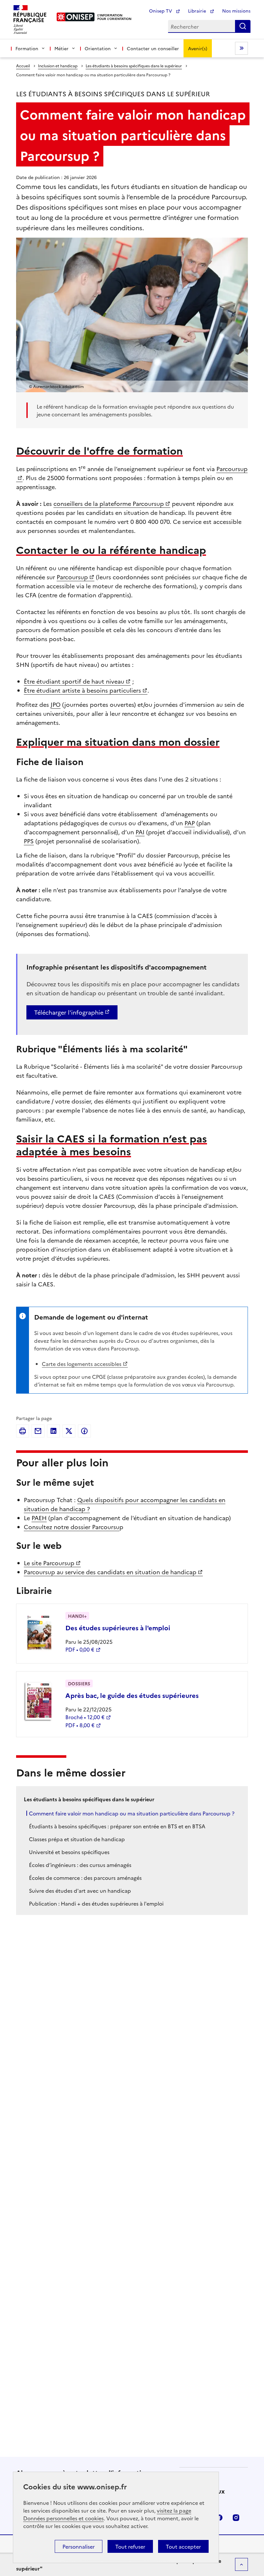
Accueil (23, 66)
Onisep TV (161, 11)
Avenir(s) (198, 48)
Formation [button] (27, 48)
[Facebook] (84, 1431)
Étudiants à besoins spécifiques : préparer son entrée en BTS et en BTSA (117, 1826)
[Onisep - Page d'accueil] (76, 17)
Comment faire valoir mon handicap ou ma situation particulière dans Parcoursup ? (132, 1813)
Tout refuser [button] (130, 2546)
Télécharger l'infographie (69, 1012)
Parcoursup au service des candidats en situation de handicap (110, 1572)
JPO (56, 704)
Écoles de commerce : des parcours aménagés (85, 1878)
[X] (69, 1431)
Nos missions (236, 11)
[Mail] (38, 1431)
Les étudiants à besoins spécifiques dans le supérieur (134, 66)
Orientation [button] (98, 48)
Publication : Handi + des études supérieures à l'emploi (96, 1903)
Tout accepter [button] (183, 2546)
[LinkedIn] (53, 1431)
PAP (190, 823)
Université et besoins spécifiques (69, 1852)
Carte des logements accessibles (82, 1364)
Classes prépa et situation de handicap (77, 1839)
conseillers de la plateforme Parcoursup (109, 503)
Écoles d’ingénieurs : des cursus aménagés (80, 1865)
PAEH (39, 1518)
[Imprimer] (23, 1431)
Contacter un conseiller (153, 48)
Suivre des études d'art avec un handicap (80, 1890)
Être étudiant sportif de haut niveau (74, 681)
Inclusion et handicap (58, 66)
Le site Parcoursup (49, 1563)
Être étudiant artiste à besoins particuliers (82, 690)
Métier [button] (61, 48)
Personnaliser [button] (79, 2546)
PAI (140, 832)
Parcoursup (72, 577)
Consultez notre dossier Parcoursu (72, 1527)
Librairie (198, 11)
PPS (29, 841)
